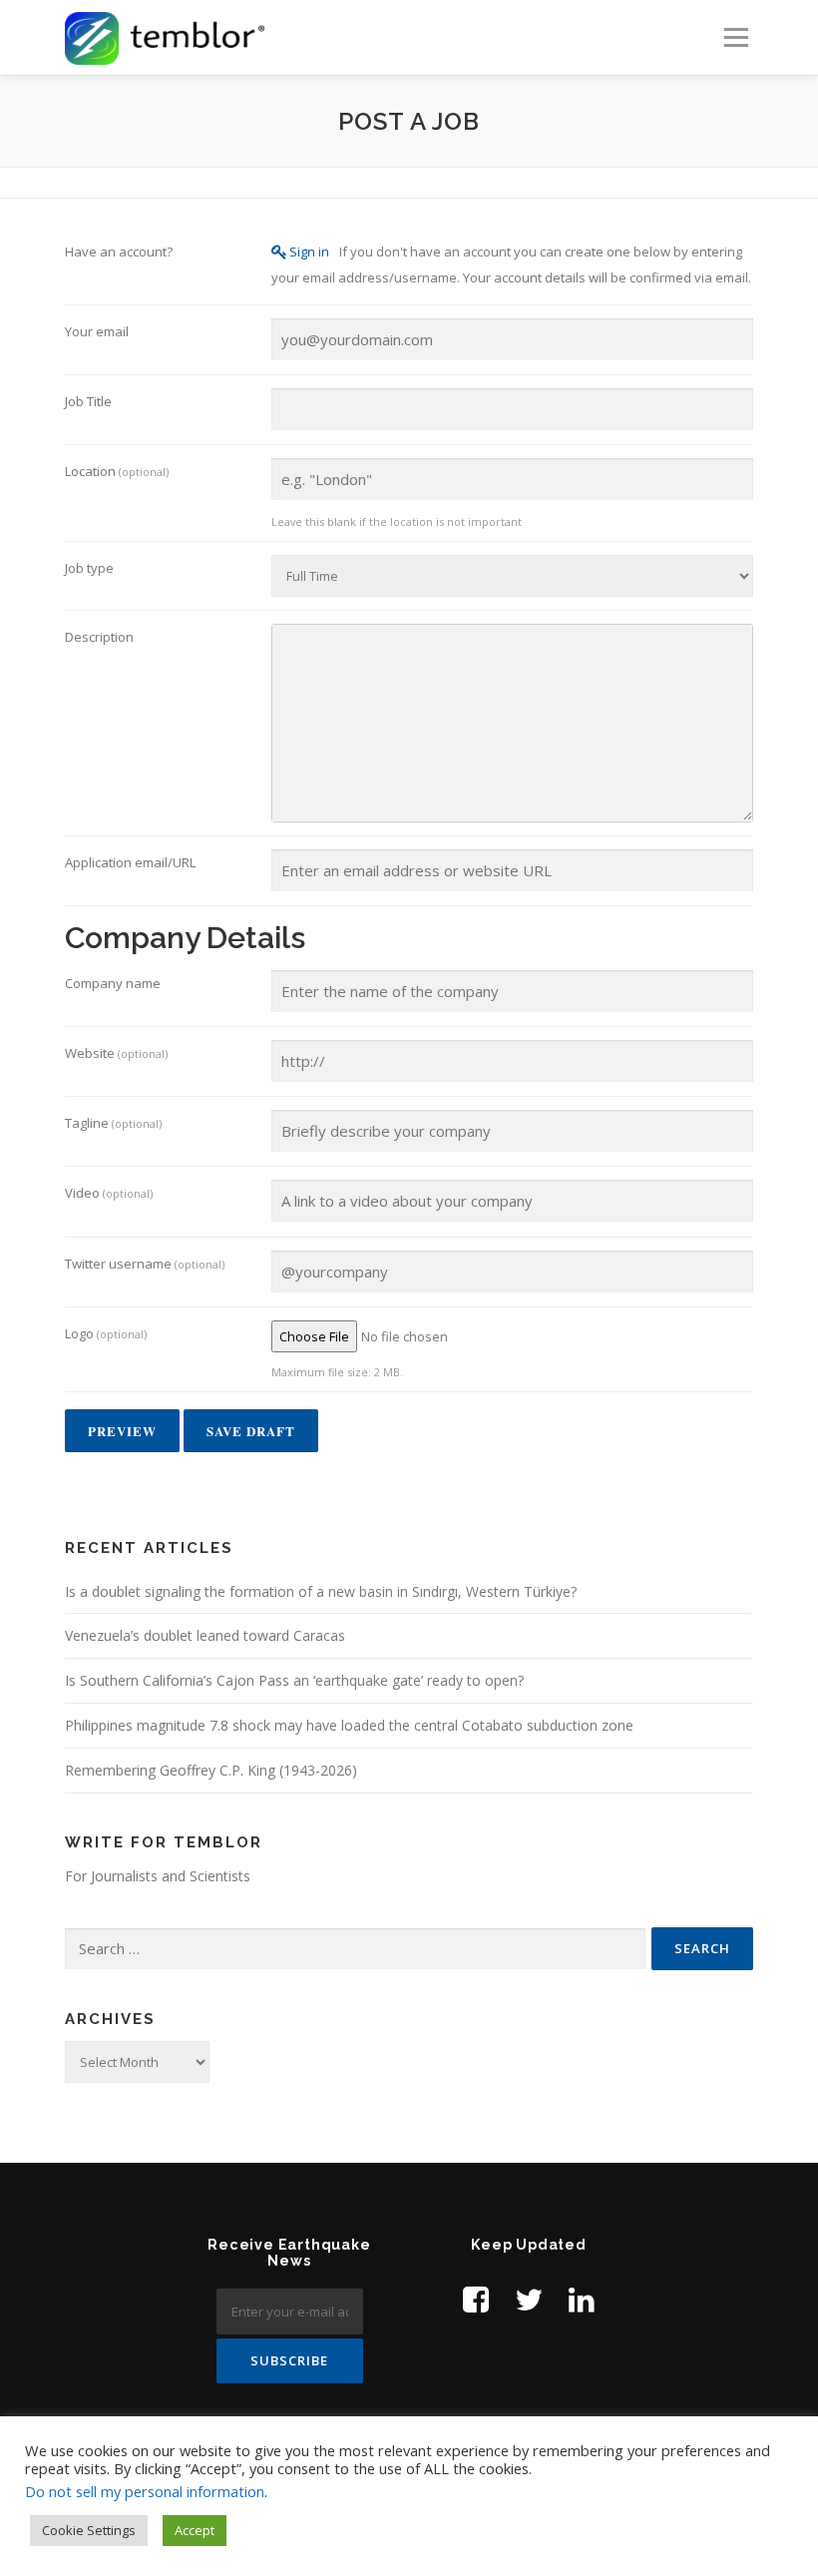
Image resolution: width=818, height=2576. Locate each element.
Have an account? (119, 252)
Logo (106, 1333)
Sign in (309, 252)
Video (109, 1193)
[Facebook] (476, 2299)
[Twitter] (529, 2299)
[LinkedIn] (582, 2299)
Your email (97, 331)
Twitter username (145, 1264)
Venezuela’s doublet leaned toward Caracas (205, 1635)
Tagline (113, 1123)
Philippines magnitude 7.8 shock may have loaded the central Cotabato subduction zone (349, 1725)
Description (99, 637)
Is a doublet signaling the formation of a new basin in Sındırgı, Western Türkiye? (321, 1591)
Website (116, 1053)
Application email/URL (130, 862)
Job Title (88, 401)
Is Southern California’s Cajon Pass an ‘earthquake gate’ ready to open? (294, 1680)
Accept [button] (195, 2530)
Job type (89, 568)
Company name (113, 983)
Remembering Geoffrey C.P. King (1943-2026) (211, 1770)
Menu (736, 37)
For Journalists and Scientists (158, 1876)
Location (117, 471)
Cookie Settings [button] (89, 2530)
